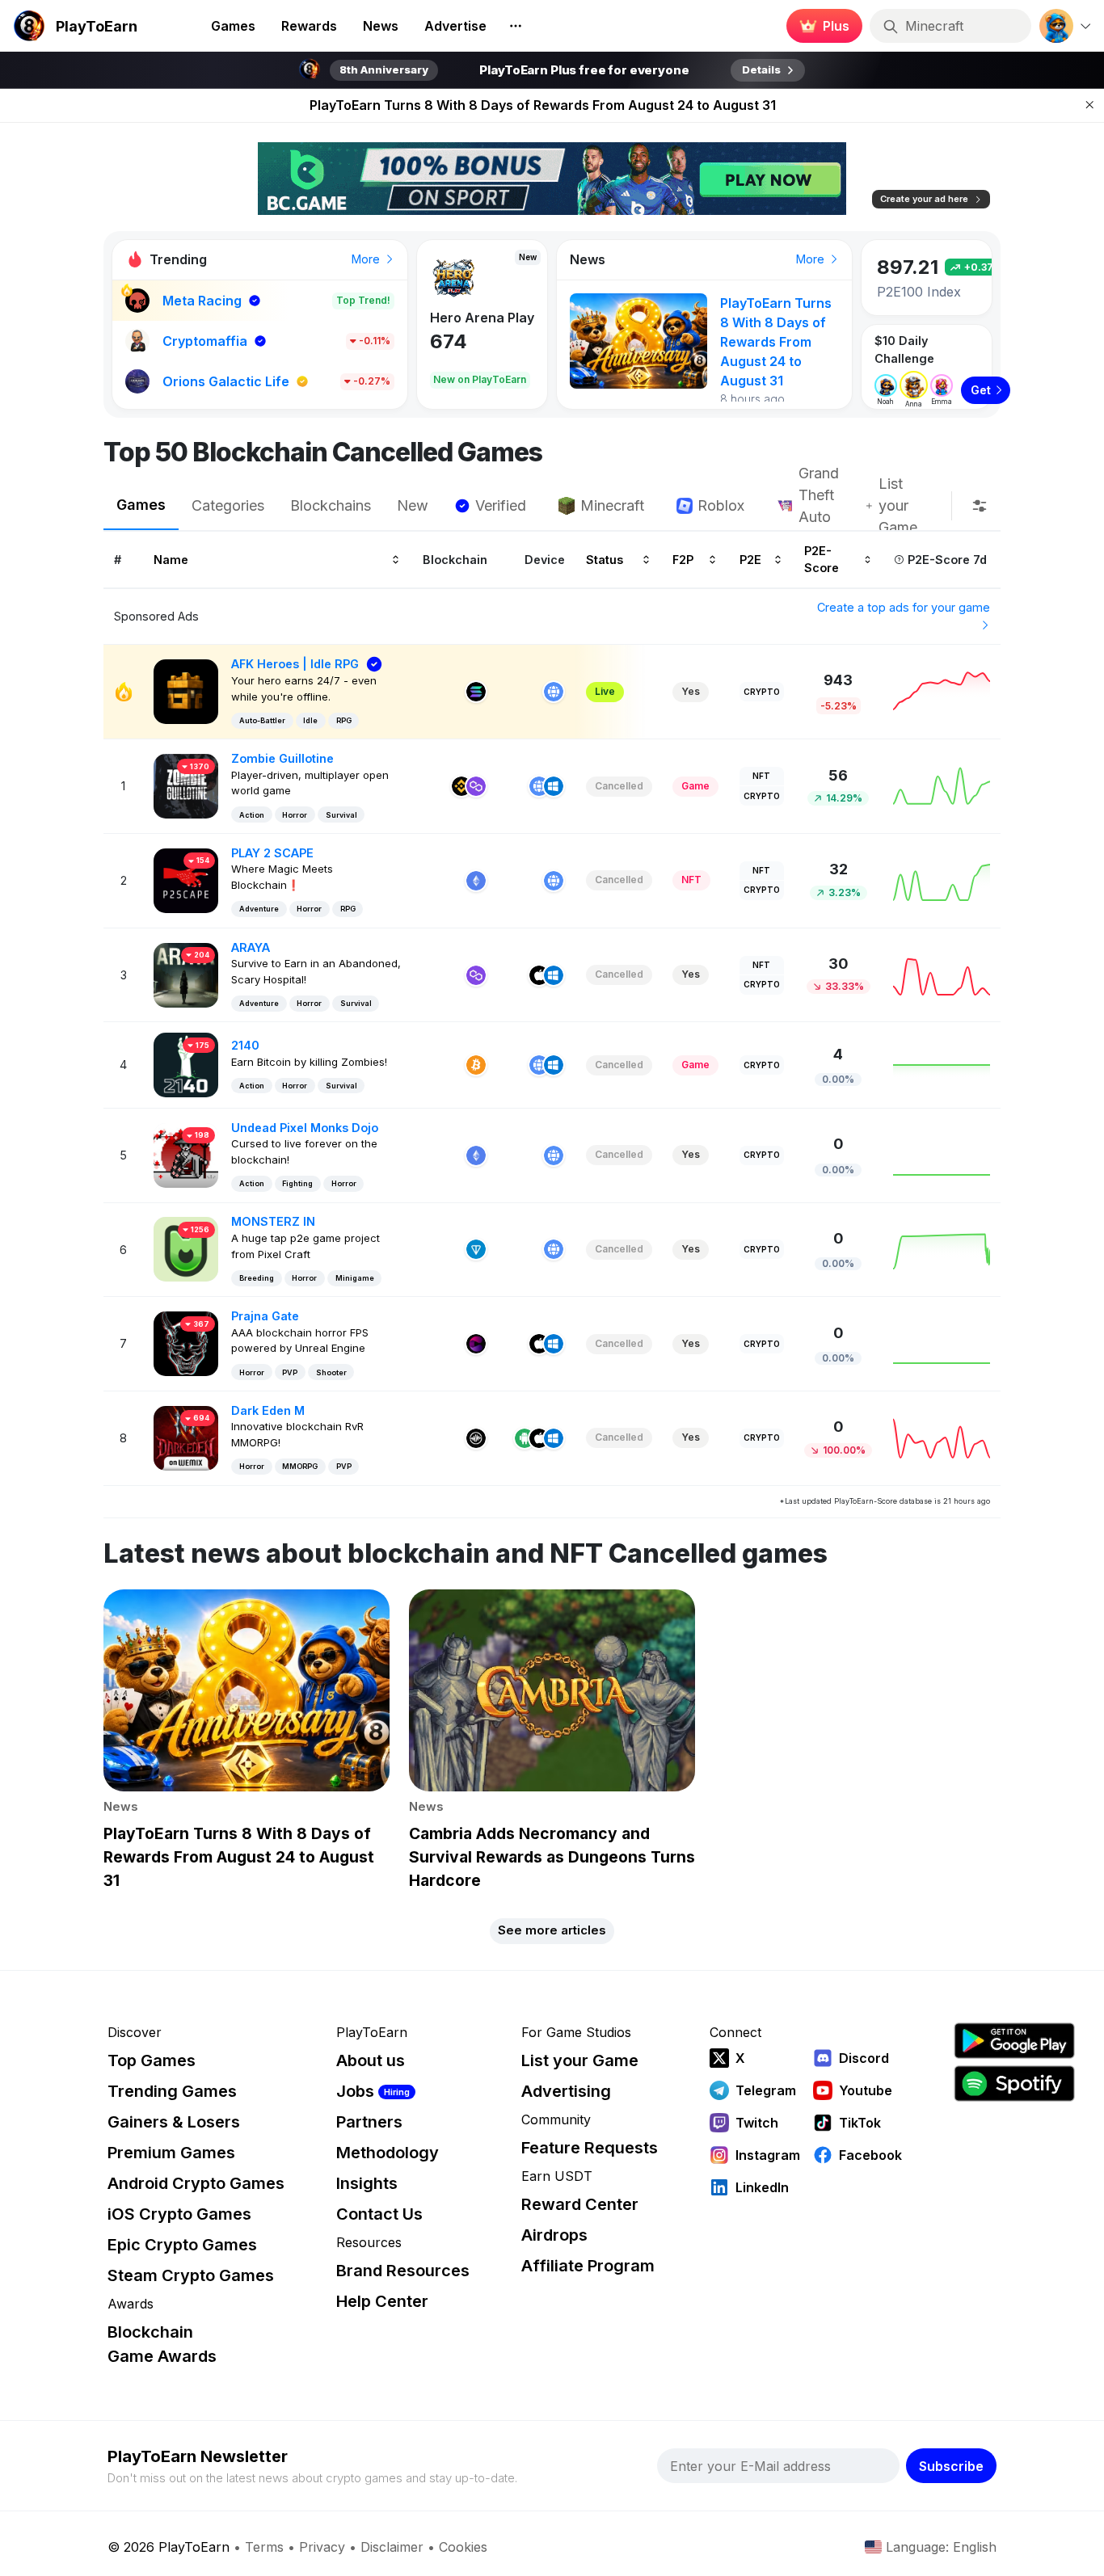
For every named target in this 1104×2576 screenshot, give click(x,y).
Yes (691, 691)
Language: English (941, 2547)
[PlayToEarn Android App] (1014, 2041)
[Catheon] (476, 1344)
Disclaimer (392, 2547)
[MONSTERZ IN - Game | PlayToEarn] (186, 1248)
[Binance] (461, 786)
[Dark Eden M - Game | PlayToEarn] (186, 1437)
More (367, 259)
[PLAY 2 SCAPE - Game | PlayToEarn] (186, 880)
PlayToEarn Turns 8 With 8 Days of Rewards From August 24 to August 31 (543, 90)
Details (761, 69)
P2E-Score (822, 559)
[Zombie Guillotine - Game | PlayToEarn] (186, 785)
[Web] (554, 692)
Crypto (762, 692)
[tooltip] (980, 506)
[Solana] (476, 692)
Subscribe (951, 2466)
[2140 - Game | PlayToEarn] (186, 1064)
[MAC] (539, 975)
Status (605, 559)
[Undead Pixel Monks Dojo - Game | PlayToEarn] (186, 1154)
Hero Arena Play (482, 318)
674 (449, 341)
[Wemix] (476, 1438)
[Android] (525, 1438)
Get (981, 390)
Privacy (322, 2547)
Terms (264, 2547)
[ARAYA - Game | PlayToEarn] (186, 973)
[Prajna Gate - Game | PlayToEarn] (186, 1343)
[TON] (476, 1249)
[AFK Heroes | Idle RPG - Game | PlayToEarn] (186, 690)
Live (605, 691)
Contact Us (379, 2214)
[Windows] (554, 786)
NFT (761, 776)
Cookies (463, 2547)
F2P (683, 559)
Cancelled (619, 786)
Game (695, 786)
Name (171, 559)
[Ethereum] (476, 881)
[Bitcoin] (476, 1065)
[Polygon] (476, 786)
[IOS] (539, 1438)
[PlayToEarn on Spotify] (1014, 2084)
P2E (750, 559)
